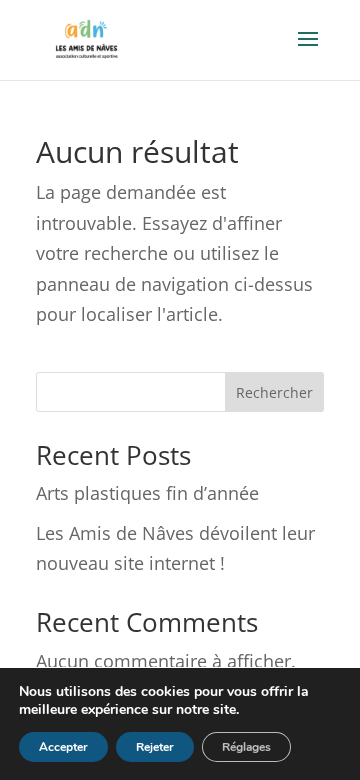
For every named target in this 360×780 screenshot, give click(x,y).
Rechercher (274, 392)
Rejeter (155, 747)
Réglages (246, 747)
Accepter (63, 747)
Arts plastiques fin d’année (147, 493)
